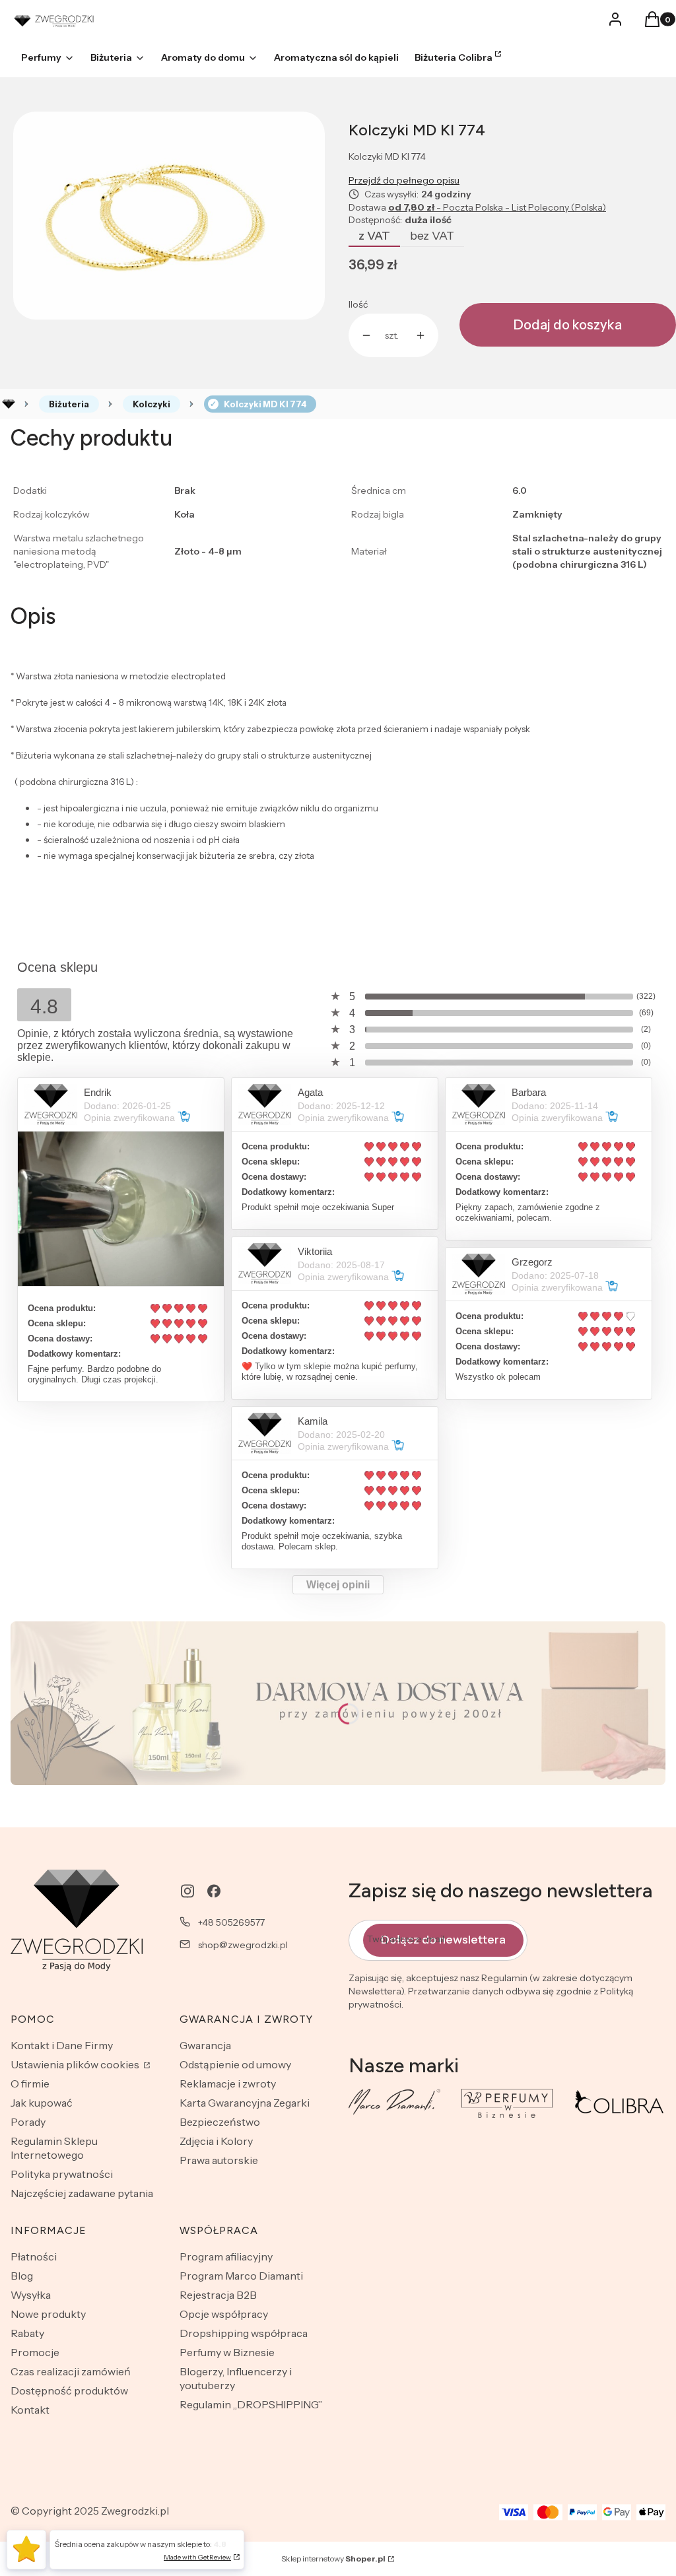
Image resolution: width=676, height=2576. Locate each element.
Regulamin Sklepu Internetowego (54, 2148)
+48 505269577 (231, 1922)
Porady (28, 2122)
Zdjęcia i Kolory (216, 2141)
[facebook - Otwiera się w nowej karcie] (214, 1891)
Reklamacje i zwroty (228, 2084)
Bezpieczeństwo (220, 2122)
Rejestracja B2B (218, 2295)
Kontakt (30, 2410)
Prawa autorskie (219, 2160)
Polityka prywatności (62, 2174)
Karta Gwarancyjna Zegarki (245, 2103)
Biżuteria (69, 404)
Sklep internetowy (333, 2559)
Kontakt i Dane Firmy (62, 2045)
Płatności (34, 2256)
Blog (22, 2276)
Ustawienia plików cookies (76, 2064)
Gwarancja (205, 2045)
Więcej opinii (338, 1585)
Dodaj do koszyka (568, 325)
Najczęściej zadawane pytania (82, 2193)
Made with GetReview (197, 2557)
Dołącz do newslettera (443, 1940)
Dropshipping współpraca (244, 2333)
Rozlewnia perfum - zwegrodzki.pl (9, 404)
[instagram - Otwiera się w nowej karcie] (187, 1891)
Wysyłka (31, 2295)
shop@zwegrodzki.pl (243, 1945)
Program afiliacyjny (226, 2256)
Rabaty (27, 2333)
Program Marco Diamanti (241, 2276)
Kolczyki (152, 404)
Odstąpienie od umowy (235, 2064)
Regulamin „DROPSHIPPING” (251, 2404)
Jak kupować (42, 2103)
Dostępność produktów (69, 2390)
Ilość (358, 304)
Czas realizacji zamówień (71, 2371)
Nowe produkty (48, 2314)
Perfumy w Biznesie (227, 2352)
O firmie (30, 2084)
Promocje (35, 2352)
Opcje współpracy (224, 2314)
